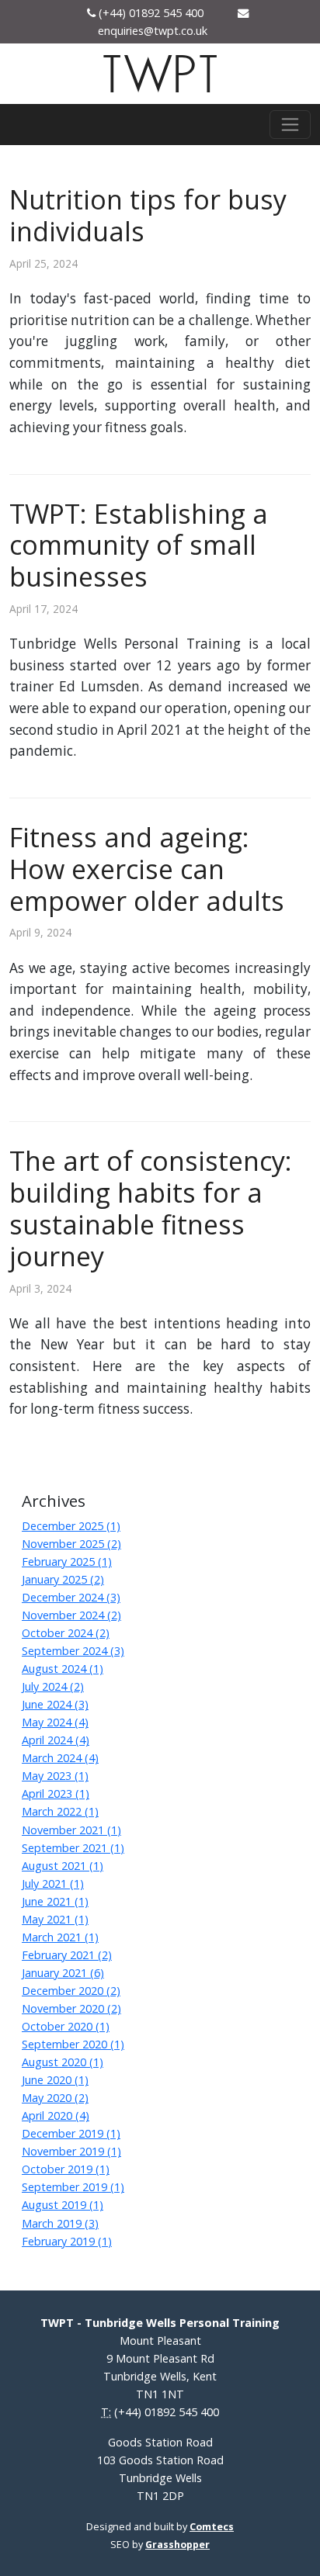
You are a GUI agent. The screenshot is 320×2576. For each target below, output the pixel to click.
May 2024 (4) (55, 1722)
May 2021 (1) (55, 1919)
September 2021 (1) (73, 1848)
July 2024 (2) (53, 1686)
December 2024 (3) (71, 1597)
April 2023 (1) (56, 1794)
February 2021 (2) (67, 1955)
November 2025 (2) (71, 1544)
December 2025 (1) (71, 1526)
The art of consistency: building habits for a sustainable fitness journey (151, 1208)
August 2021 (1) (63, 1866)
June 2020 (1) (55, 2080)
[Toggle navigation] (290, 125)
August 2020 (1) (63, 2062)
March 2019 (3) (60, 2223)
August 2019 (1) (63, 2205)
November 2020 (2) (71, 2008)
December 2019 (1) (71, 2133)
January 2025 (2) (63, 1579)
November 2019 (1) (71, 2151)
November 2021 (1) (71, 1830)
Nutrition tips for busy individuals (148, 215)
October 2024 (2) (66, 1633)
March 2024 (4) (60, 1758)
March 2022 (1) (60, 1811)
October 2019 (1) (66, 2169)
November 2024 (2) (71, 1615)
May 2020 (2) (55, 2098)
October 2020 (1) (66, 2026)
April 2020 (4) (56, 2116)
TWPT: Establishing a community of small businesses (139, 545)
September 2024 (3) (73, 1651)
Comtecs (212, 2527)
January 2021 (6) (63, 1973)
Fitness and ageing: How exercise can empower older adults (147, 869)
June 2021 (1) (55, 1901)
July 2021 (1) (53, 1884)
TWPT (160, 76)
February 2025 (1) (67, 1562)
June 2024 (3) (55, 1704)
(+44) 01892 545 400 (167, 2412)
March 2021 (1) (60, 1937)
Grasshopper (177, 2545)
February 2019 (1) (67, 2241)
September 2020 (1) (73, 2044)
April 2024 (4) (56, 1740)
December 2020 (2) (71, 1991)
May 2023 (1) (55, 1776)
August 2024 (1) (63, 1669)
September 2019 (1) (73, 2187)
